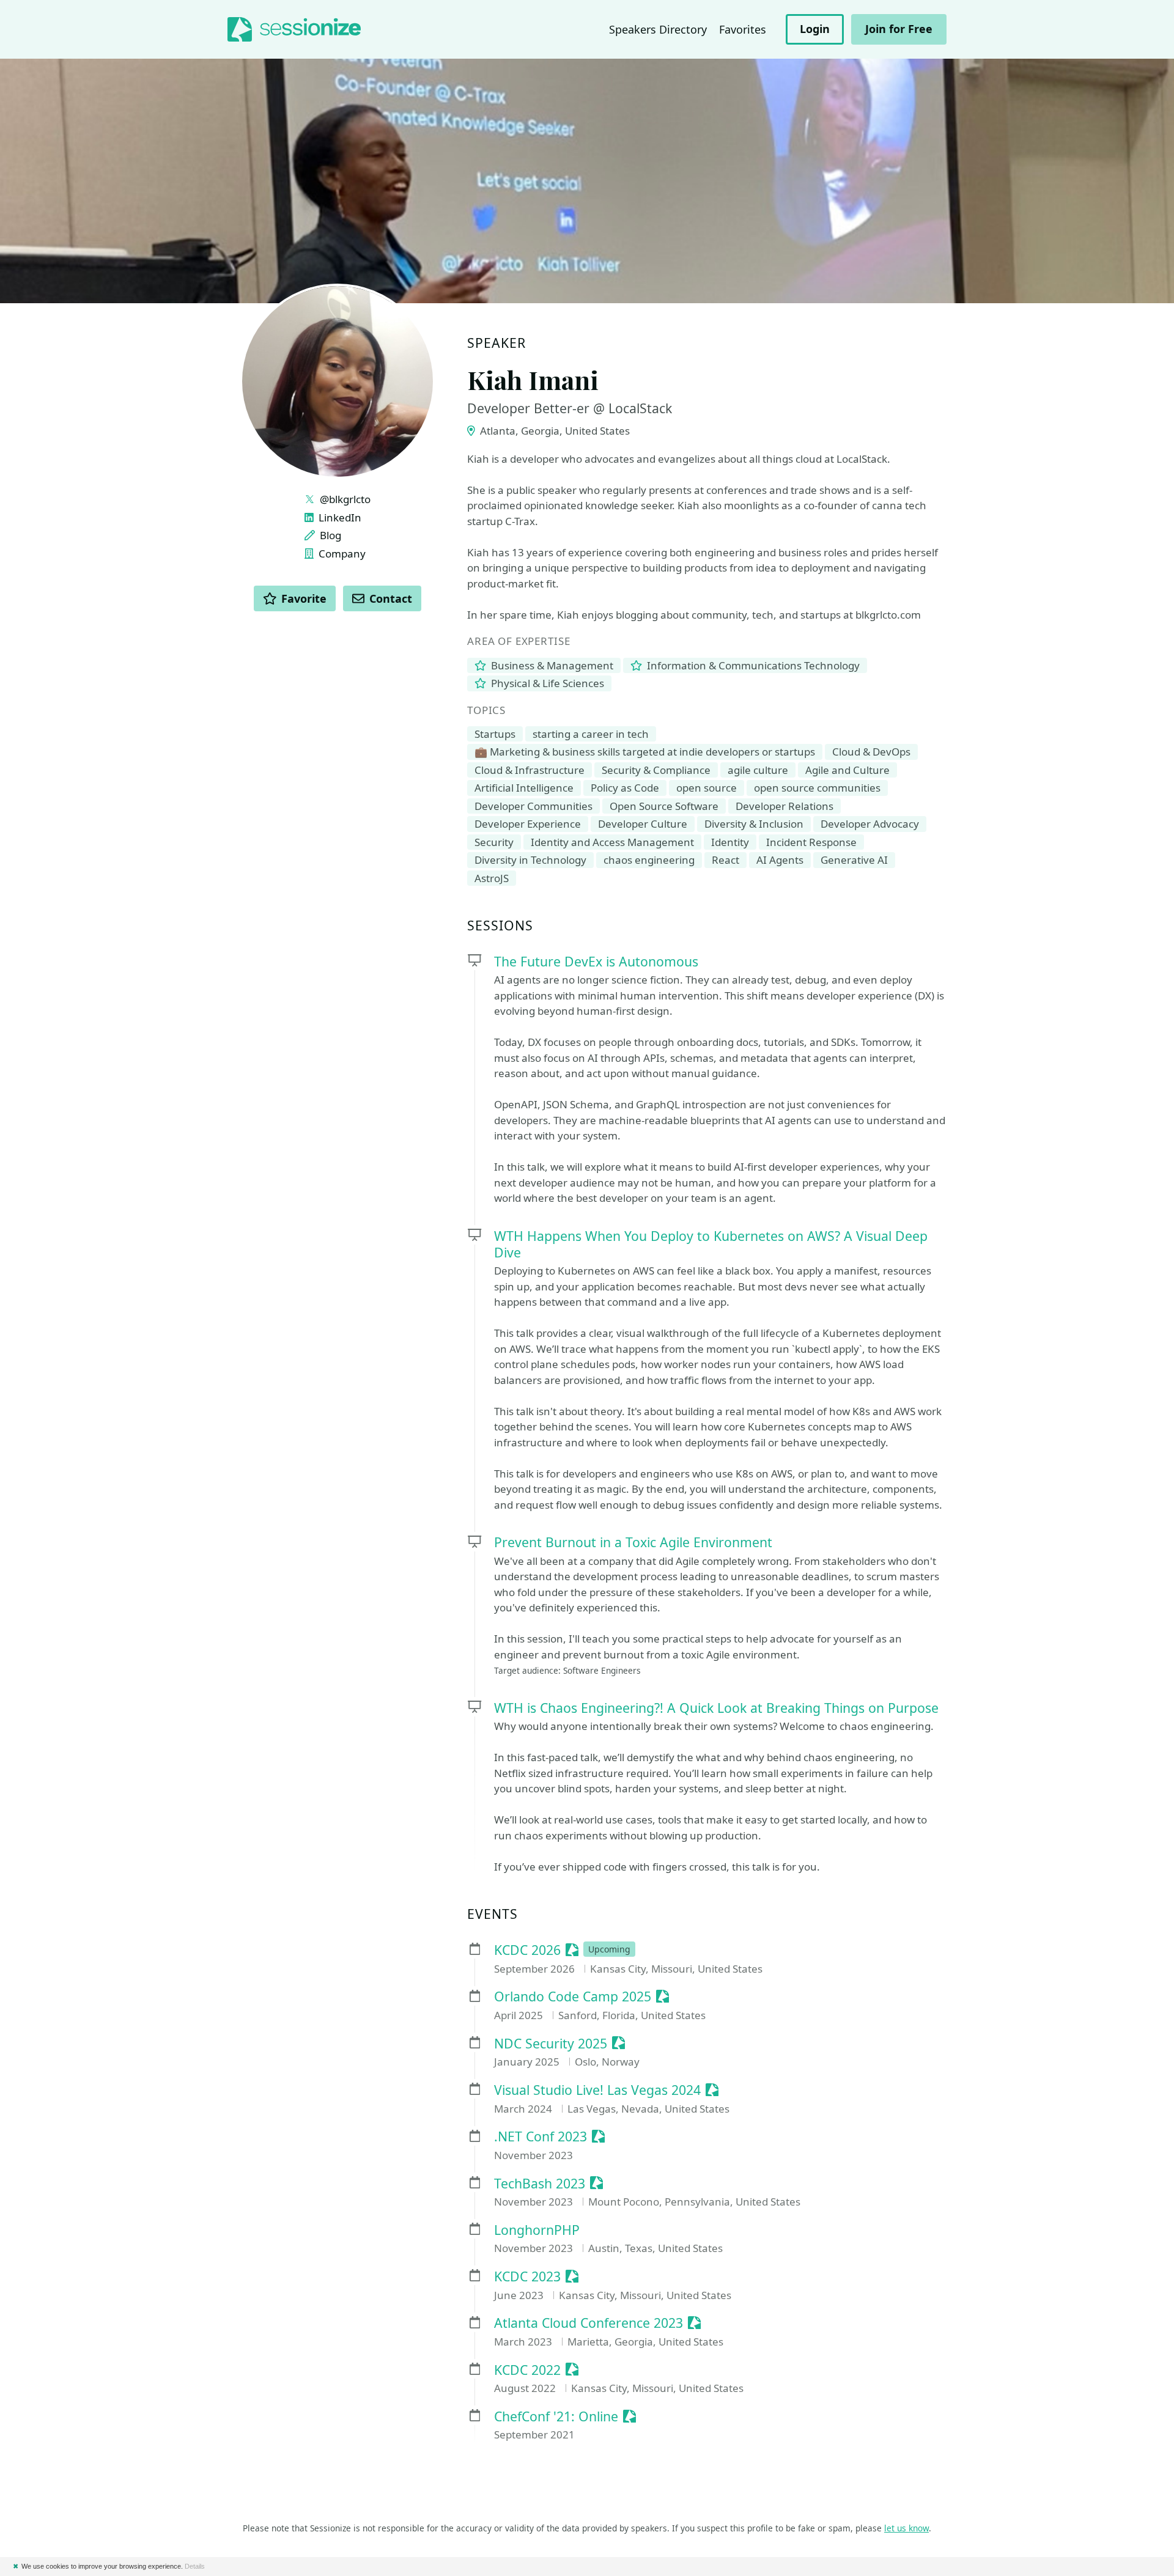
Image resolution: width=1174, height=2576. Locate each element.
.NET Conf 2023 (541, 2137)
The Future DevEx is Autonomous (596, 961)
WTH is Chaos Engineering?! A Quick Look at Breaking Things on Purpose (716, 1708)
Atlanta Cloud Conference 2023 (589, 2323)
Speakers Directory (658, 29)
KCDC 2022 (527, 2370)
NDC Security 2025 (551, 2044)
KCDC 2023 (527, 2277)
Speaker (497, 343)
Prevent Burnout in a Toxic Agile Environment (633, 1542)
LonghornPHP (537, 2230)
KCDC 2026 (527, 1950)
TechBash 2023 (540, 2184)
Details (195, 2566)
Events (493, 1914)
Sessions (500, 926)
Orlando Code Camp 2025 (573, 1997)
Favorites (743, 29)
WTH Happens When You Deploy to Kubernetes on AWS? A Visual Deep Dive (711, 1244)
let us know (906, 2528)
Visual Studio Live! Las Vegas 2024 (597, 2090)
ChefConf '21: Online (556, 2417)
